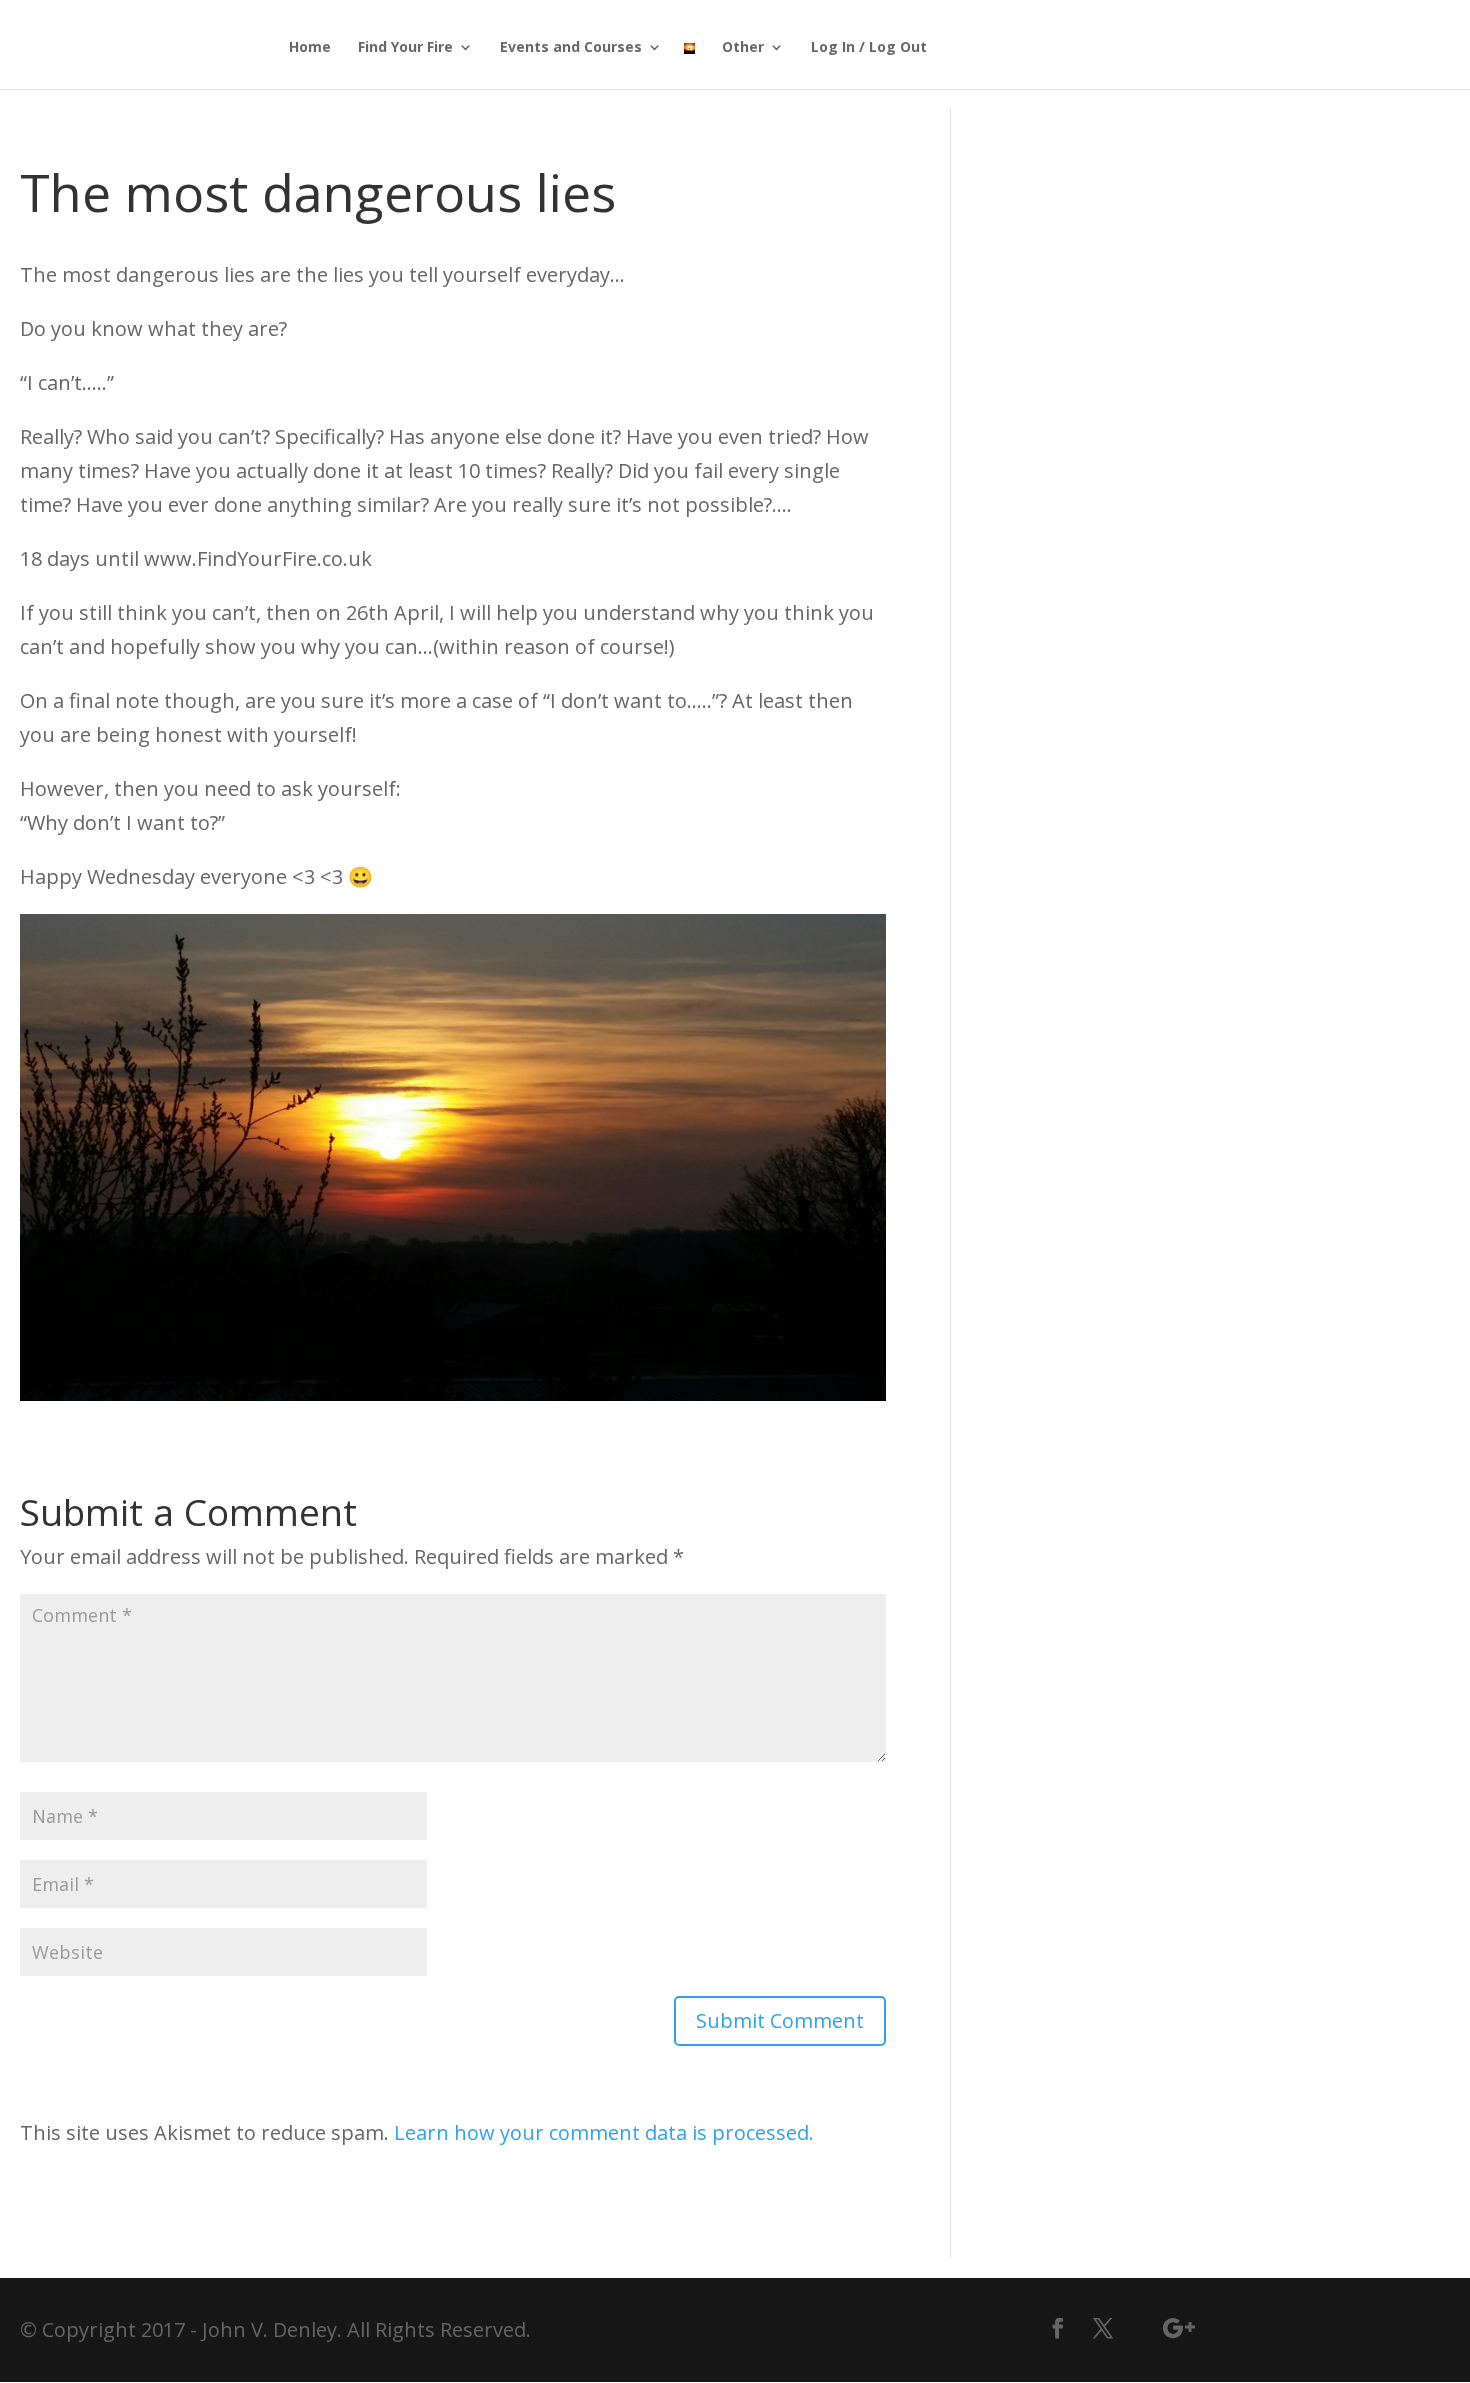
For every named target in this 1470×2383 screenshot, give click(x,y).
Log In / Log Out (869, 48)
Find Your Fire (405, 48)
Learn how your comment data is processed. (604, 2132)
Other (743, 48)
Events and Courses (571, 48)
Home (310, 48)
